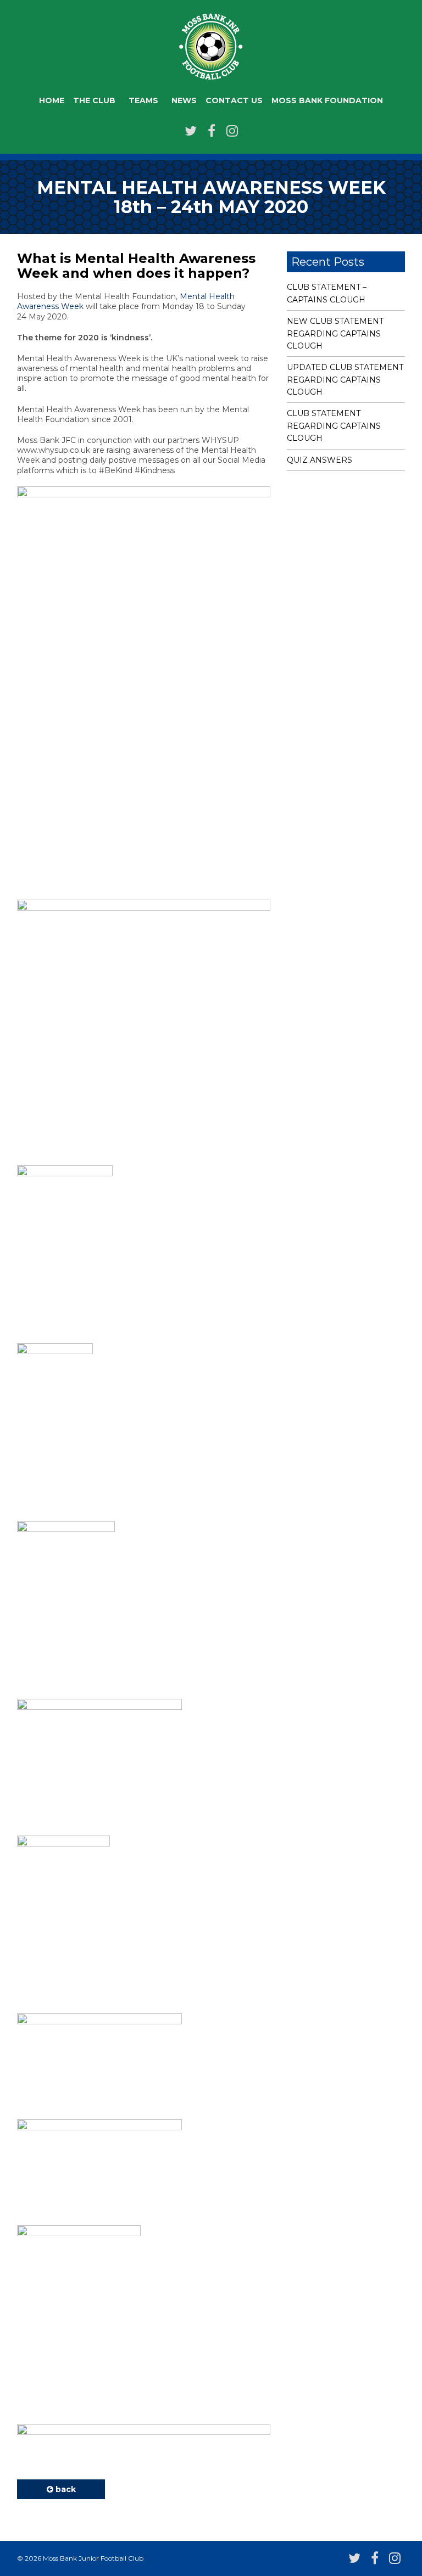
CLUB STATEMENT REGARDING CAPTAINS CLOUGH (334, 426)
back (65, 2489)
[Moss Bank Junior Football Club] (211, 73)
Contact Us (234, 100)
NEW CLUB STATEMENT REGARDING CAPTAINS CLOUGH (335, 333)
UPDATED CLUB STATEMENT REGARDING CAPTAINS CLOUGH (345, 380)
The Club (94, 100)
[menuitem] (52, 101)
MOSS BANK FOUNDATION (327, 100)
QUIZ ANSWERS (320, 460)
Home (52, 100)
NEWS (184, 100)
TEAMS (143, 100)
